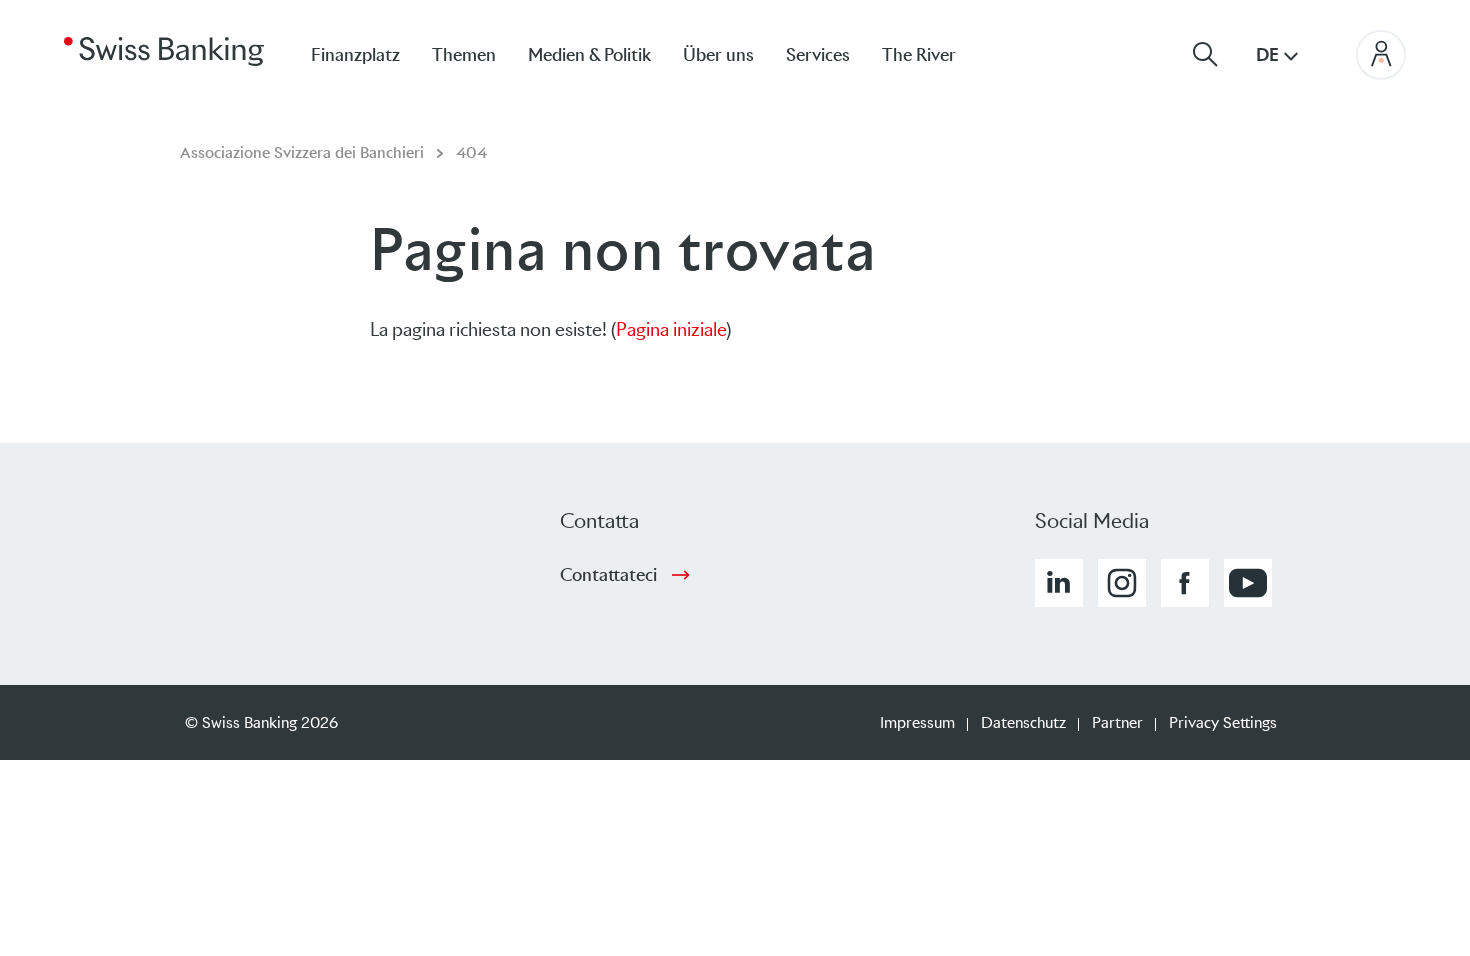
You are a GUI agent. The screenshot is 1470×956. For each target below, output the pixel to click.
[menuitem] (935, 54)
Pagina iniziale (671, 329)
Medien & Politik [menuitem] (589, 55)
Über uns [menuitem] (718, 55)
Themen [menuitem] (464, 55)
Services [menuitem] (818, 55)
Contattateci (608, 575)
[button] (1059, 583)
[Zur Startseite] (164, 50)
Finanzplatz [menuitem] (355, 55)
